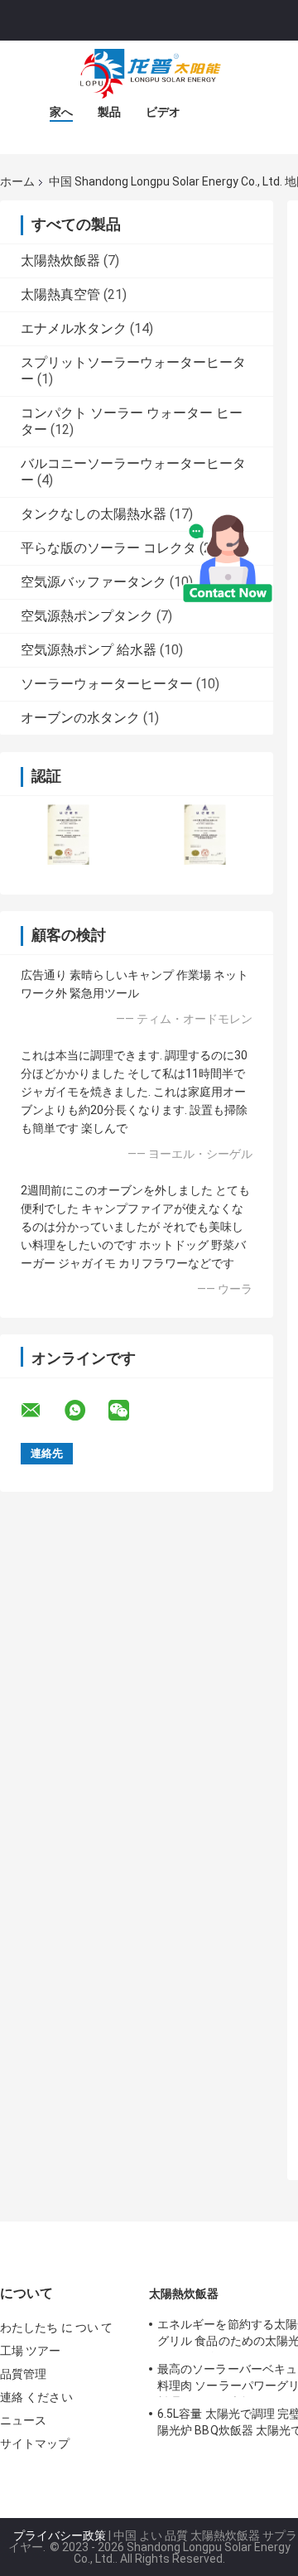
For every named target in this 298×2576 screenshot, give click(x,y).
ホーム (17, 181)
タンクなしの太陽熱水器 (94, 514)
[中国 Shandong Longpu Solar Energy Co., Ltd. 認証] (68, 835)
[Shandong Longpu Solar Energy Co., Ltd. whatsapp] (85, 1411)
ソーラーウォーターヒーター (107, 684)
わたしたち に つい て (56, 2328)
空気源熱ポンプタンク (87, 616)
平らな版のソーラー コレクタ (108, 548)
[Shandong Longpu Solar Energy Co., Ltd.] (149, 74)
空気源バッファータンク (94, 582)
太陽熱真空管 (60, 294)
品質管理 (23, 2374)
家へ (61, 112)
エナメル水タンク (74, 328)
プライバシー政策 (60, 2535)
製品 (109, 112)
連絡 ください (36, 2397)
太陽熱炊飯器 (60, 260)
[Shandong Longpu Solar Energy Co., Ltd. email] (41, 1411)
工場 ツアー (31, 2351)
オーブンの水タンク (80, 718)
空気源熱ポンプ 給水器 (89, 650)
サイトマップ (35, 2443)
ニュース (23, 2420)
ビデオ (163, 112)
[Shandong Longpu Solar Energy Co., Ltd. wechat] (129, 1411)
